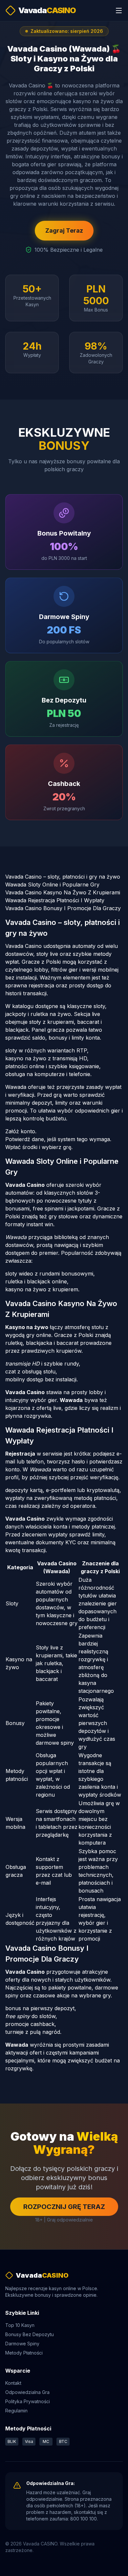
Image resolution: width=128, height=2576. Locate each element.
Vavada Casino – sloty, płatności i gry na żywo (63, 877)
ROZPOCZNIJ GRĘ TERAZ (64, 2207)
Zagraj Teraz (64, 230)
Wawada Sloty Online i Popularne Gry (52, 885)
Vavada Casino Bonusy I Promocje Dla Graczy (63, 908)
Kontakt (13, 2383)
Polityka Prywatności (28, 2401)
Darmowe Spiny (22, 2344)
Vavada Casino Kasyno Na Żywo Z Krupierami (63, 892)
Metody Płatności (24, 2353)
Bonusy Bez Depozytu (30, 2334)
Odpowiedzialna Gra (27, 2392)
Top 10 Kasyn (20, 2325)
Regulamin (16, 2411)
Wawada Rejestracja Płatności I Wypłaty (55, 900)
